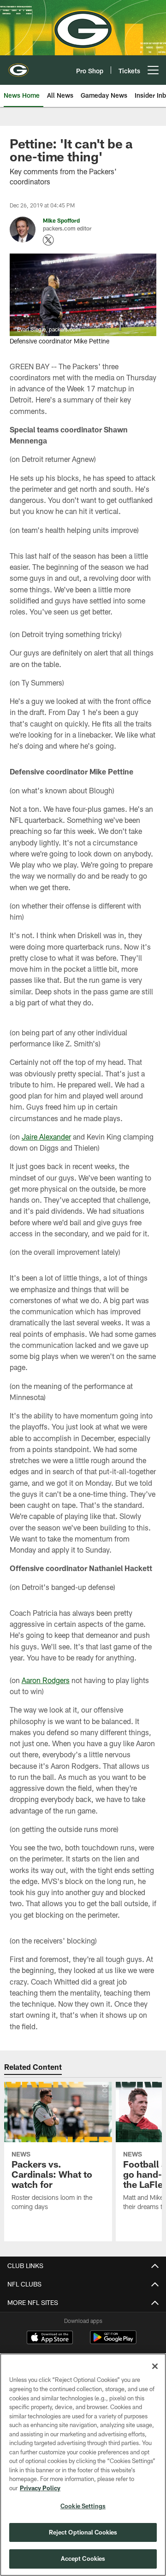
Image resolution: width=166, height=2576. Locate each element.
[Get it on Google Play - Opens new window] (113, 2342)
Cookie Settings (83, 2506)
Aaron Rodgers (46, 1680)
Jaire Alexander (46, 1137)
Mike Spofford (61, 220)
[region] (83, 2465)
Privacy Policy (40, 2488)
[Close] (155, 2366)
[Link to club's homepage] (18, 66)
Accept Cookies (83, 2558)
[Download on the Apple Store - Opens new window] (50, 2339)
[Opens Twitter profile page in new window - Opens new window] (48, 240)
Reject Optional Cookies (83, 2532)
